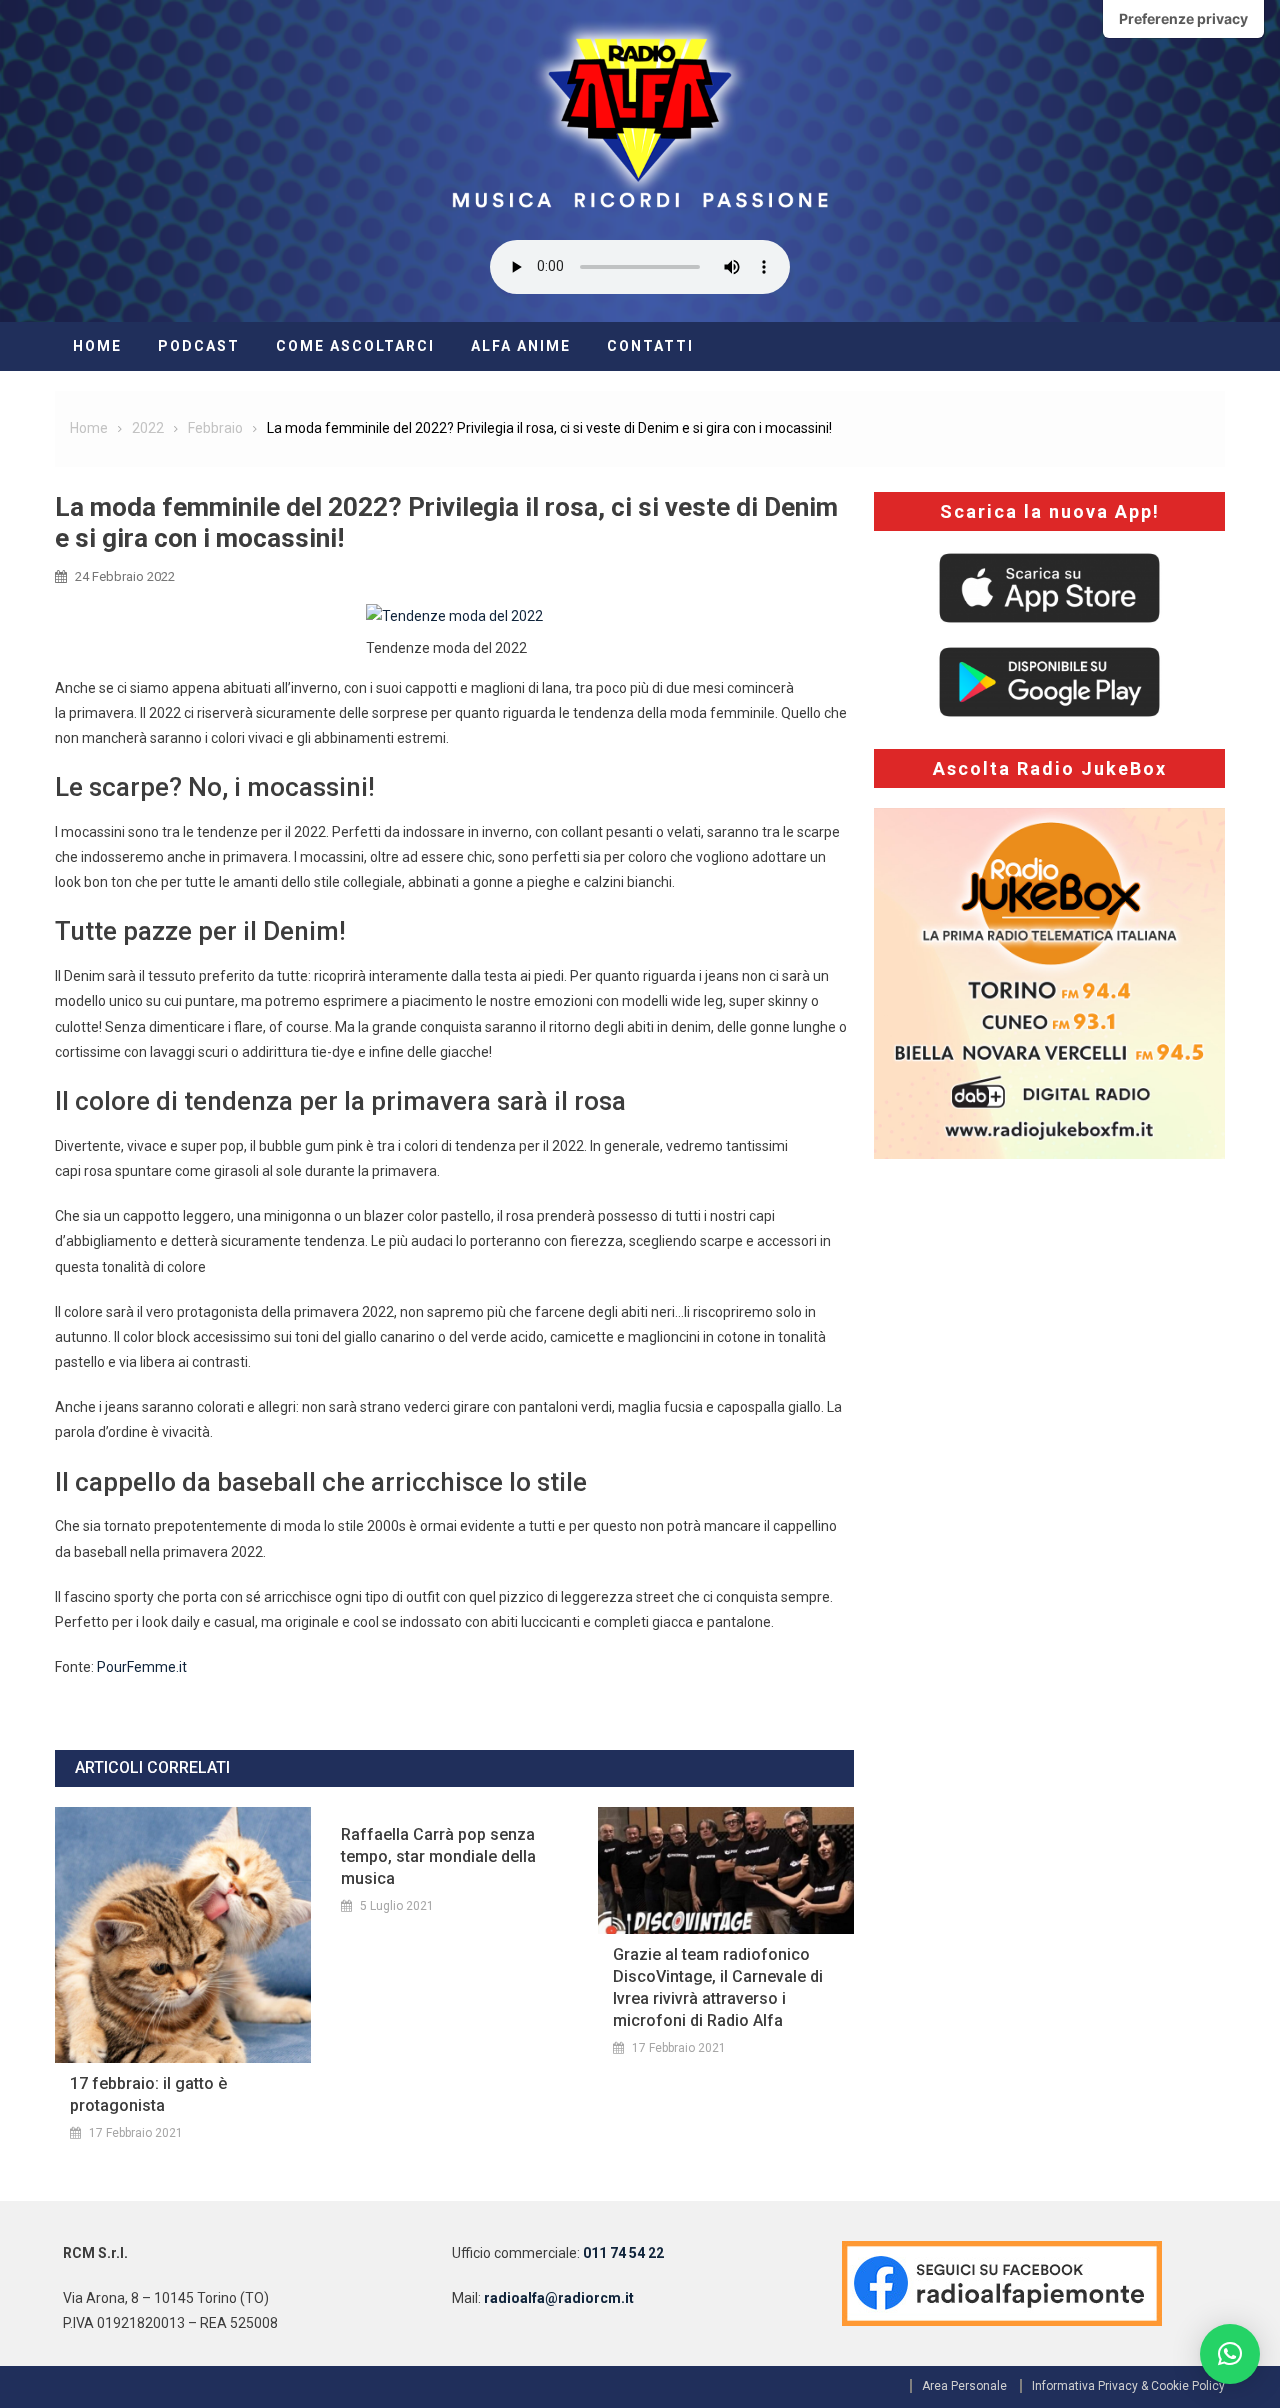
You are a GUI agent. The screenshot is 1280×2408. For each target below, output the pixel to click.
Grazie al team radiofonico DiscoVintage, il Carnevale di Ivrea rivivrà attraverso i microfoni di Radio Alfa (718, 1987)
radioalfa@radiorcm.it (559, 2298)
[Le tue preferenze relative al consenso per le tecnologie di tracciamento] (1183, 19)
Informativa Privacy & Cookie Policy (1128, 2386)
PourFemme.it (142, 1667)
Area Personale (964, 2386)
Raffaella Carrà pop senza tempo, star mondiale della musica (438, 1856)
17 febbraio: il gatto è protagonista (148, 2094)
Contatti (650, 346)
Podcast (199, 346)
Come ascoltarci (355, 346)
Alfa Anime (521, 346)
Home (97, 346)
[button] (1230, 2354)
